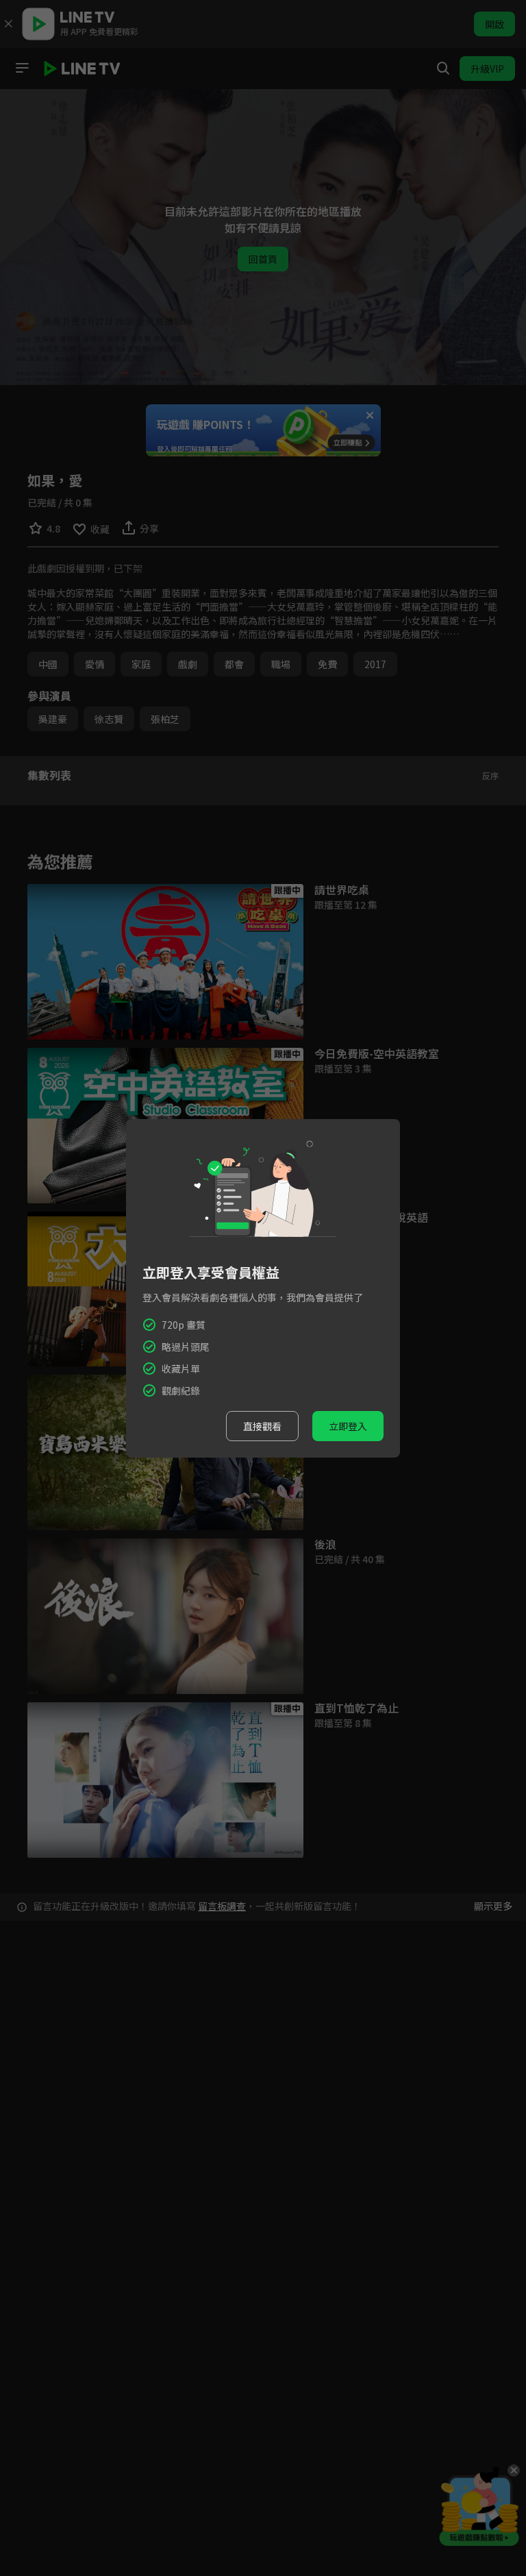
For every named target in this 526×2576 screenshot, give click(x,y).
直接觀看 (262, 1426)
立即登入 (348, 1426)
